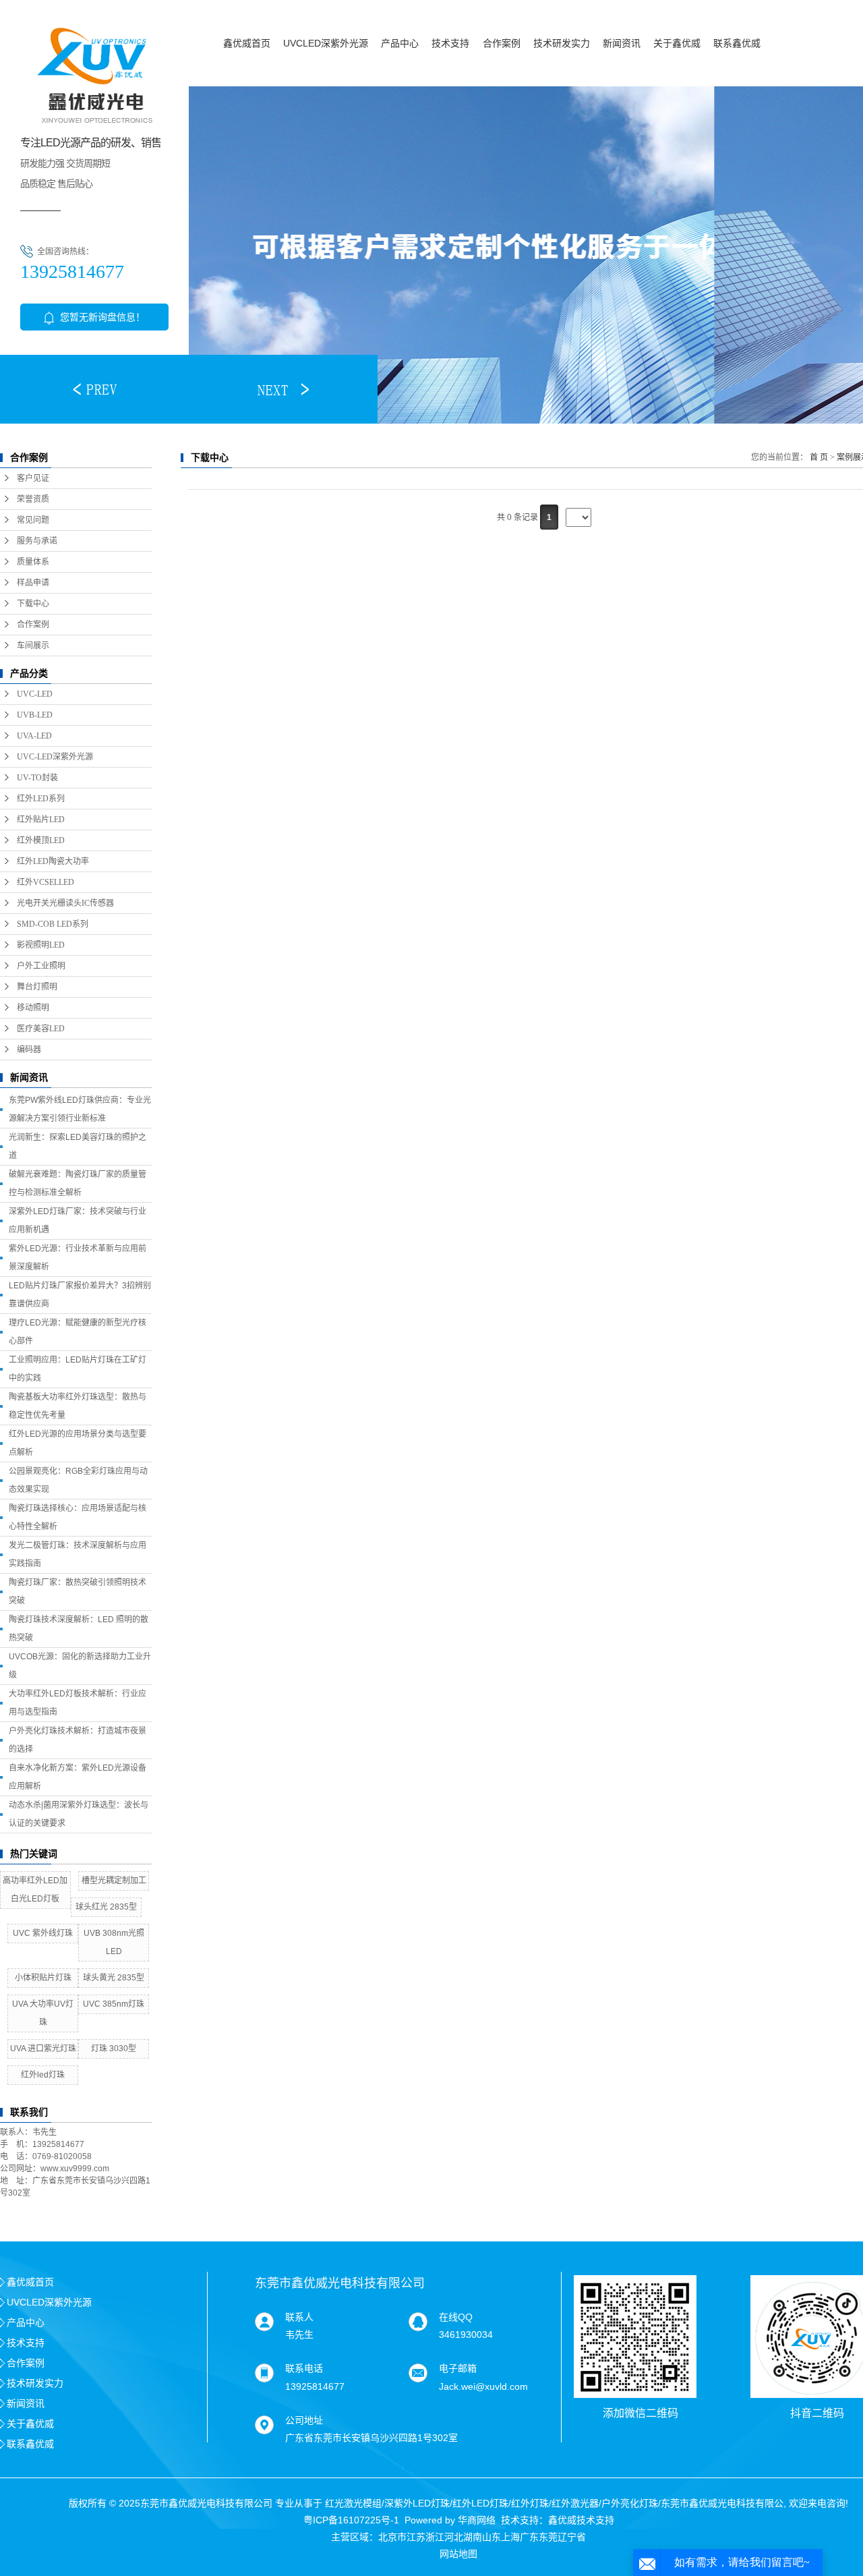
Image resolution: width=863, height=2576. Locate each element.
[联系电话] (264, 2373)
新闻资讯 (622, 43)
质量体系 (33, 562)
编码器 (29, 1050)
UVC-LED (35, 694)
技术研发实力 (562, 43)
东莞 (548, 2537)
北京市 (392, 2537)
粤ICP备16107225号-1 (351, 2520)
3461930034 (466, 2335)
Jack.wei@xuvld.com (483, 2386)
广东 (529, 2537)
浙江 (435, 2537)
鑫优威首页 (247, 43)
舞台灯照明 (37, 987)
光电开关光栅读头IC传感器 (65, 903)
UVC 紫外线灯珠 (43, 1933)
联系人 (299, 2317)
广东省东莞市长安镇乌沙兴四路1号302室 (371, 2438)
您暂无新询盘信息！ (101, 317)
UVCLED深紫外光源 (326, 43)
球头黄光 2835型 (114, 1978)
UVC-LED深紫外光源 (55, 757)
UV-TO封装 (37, 778)
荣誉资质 (33, 499)
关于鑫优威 (677, 43)
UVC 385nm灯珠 (114, 2004)
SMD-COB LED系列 (53, 924)
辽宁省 (572, 2537)
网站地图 (458, 2554)
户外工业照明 (41, 966)
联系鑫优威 (737, 43)
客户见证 (33, 478)
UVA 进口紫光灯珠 (43, 2049)
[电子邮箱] (418, 2373)
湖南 (473, 2537)
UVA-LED (34, 736)
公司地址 (304, 2420)
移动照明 (33, 1008)
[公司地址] (264, 2424)
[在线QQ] (418, 2321)
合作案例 (502, 43)
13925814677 (315, 2386)
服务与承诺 (37, 541)
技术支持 (450, 43)
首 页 (819, 457)
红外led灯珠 (43, 2075)
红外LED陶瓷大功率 (53, 861)
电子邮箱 (458, 2368)
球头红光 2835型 (106, 1907)
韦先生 (299, 2335)
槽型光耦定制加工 (114, 1881)
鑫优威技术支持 (581, 2520)
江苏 (416, 2537)
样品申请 (33, 583)
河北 (454, 2537)
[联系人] (264, 2321)
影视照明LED (41, 945)
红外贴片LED (41, 820)
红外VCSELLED (46, 882)
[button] (94, 389)
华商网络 (477, 2520)
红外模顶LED (41, 840)
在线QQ (456, 2317)
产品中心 (400, 43)
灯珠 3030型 (114, 2049)
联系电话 (304, 2368)
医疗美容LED (41, 1029)
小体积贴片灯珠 (43, 1978)
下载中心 (33, 604)
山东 (492, 2537)
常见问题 (33, 520)
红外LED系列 (41, 799)
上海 (510, 2537)
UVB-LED (35, 715)
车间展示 (33, 646)
